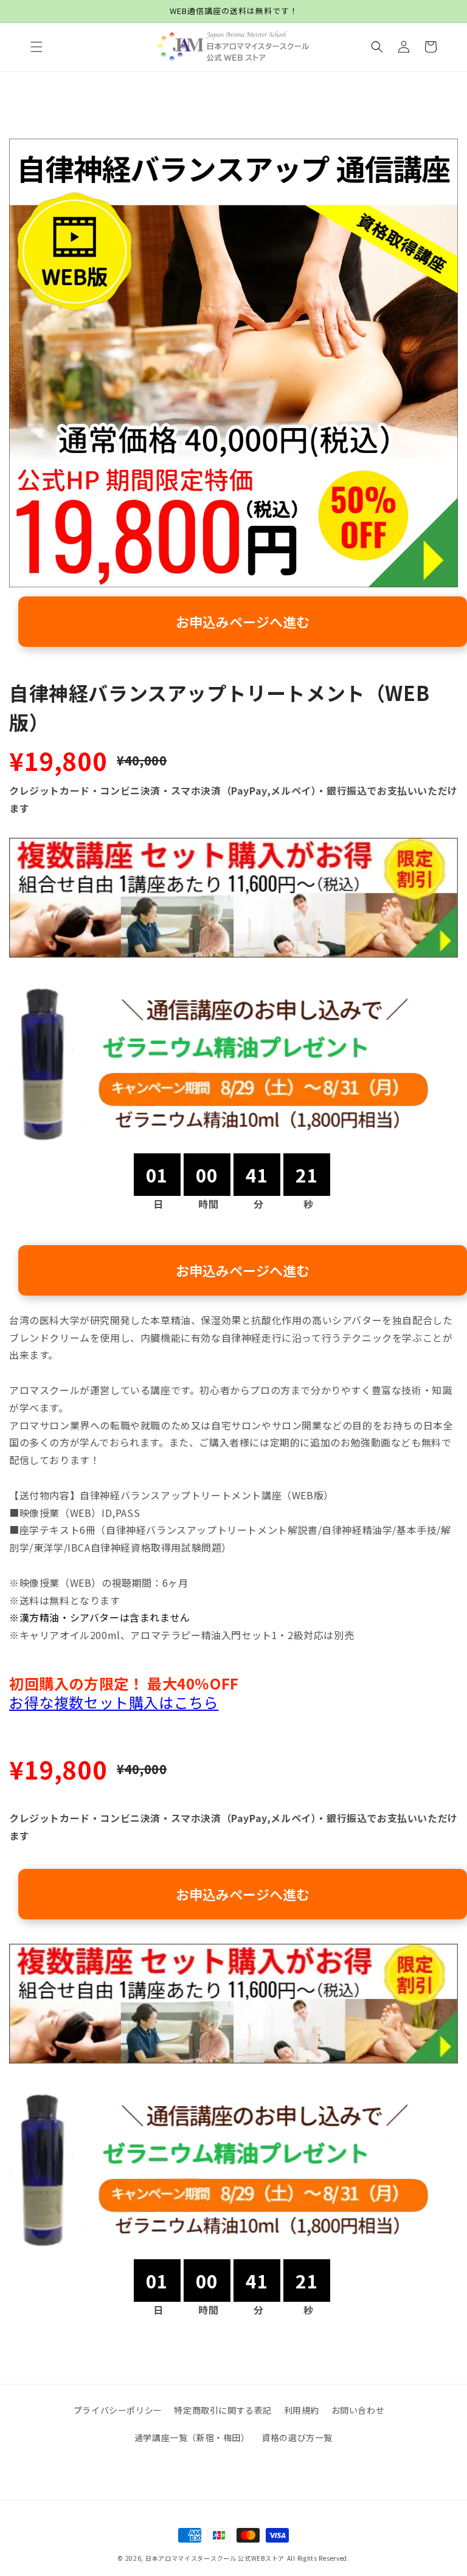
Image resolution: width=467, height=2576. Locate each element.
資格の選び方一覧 (297, 2437)
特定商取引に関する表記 (223, 2410)
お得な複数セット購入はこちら (114, 1702)
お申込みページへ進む (243, 621)
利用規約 (302, 2410)
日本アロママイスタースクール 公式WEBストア (215, 2558)
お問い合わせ (358, 2410)
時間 (208, 1204)
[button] (36, 47)
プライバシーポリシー (118, 2410)
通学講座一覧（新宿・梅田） (192, 2437)
